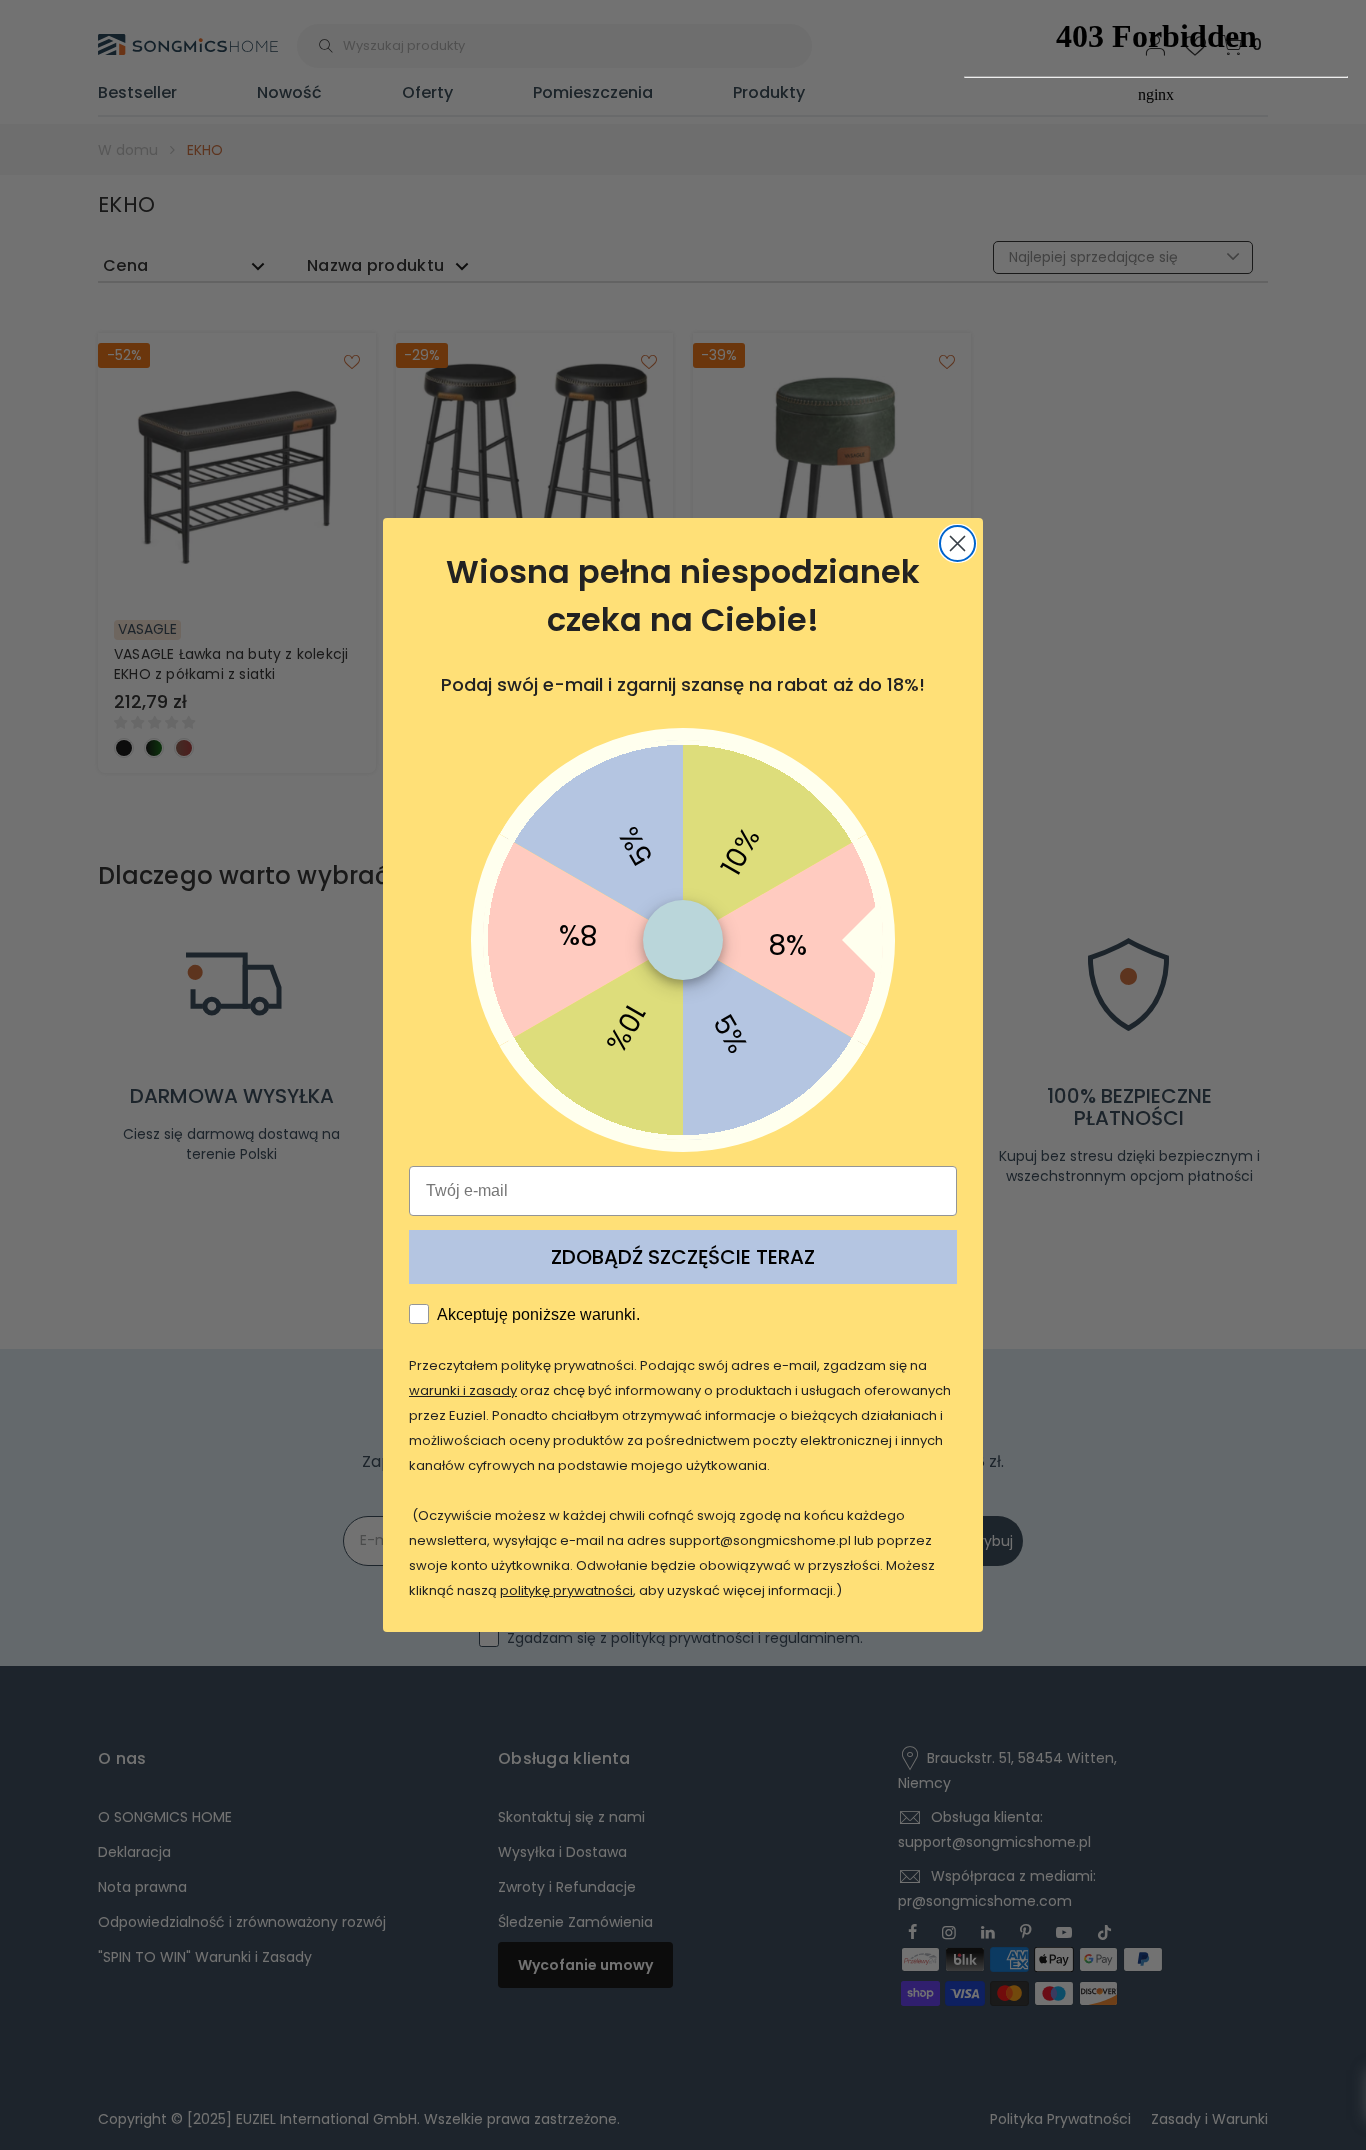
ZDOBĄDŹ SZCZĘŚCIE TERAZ (683, 1257)
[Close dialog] (957, 543)
